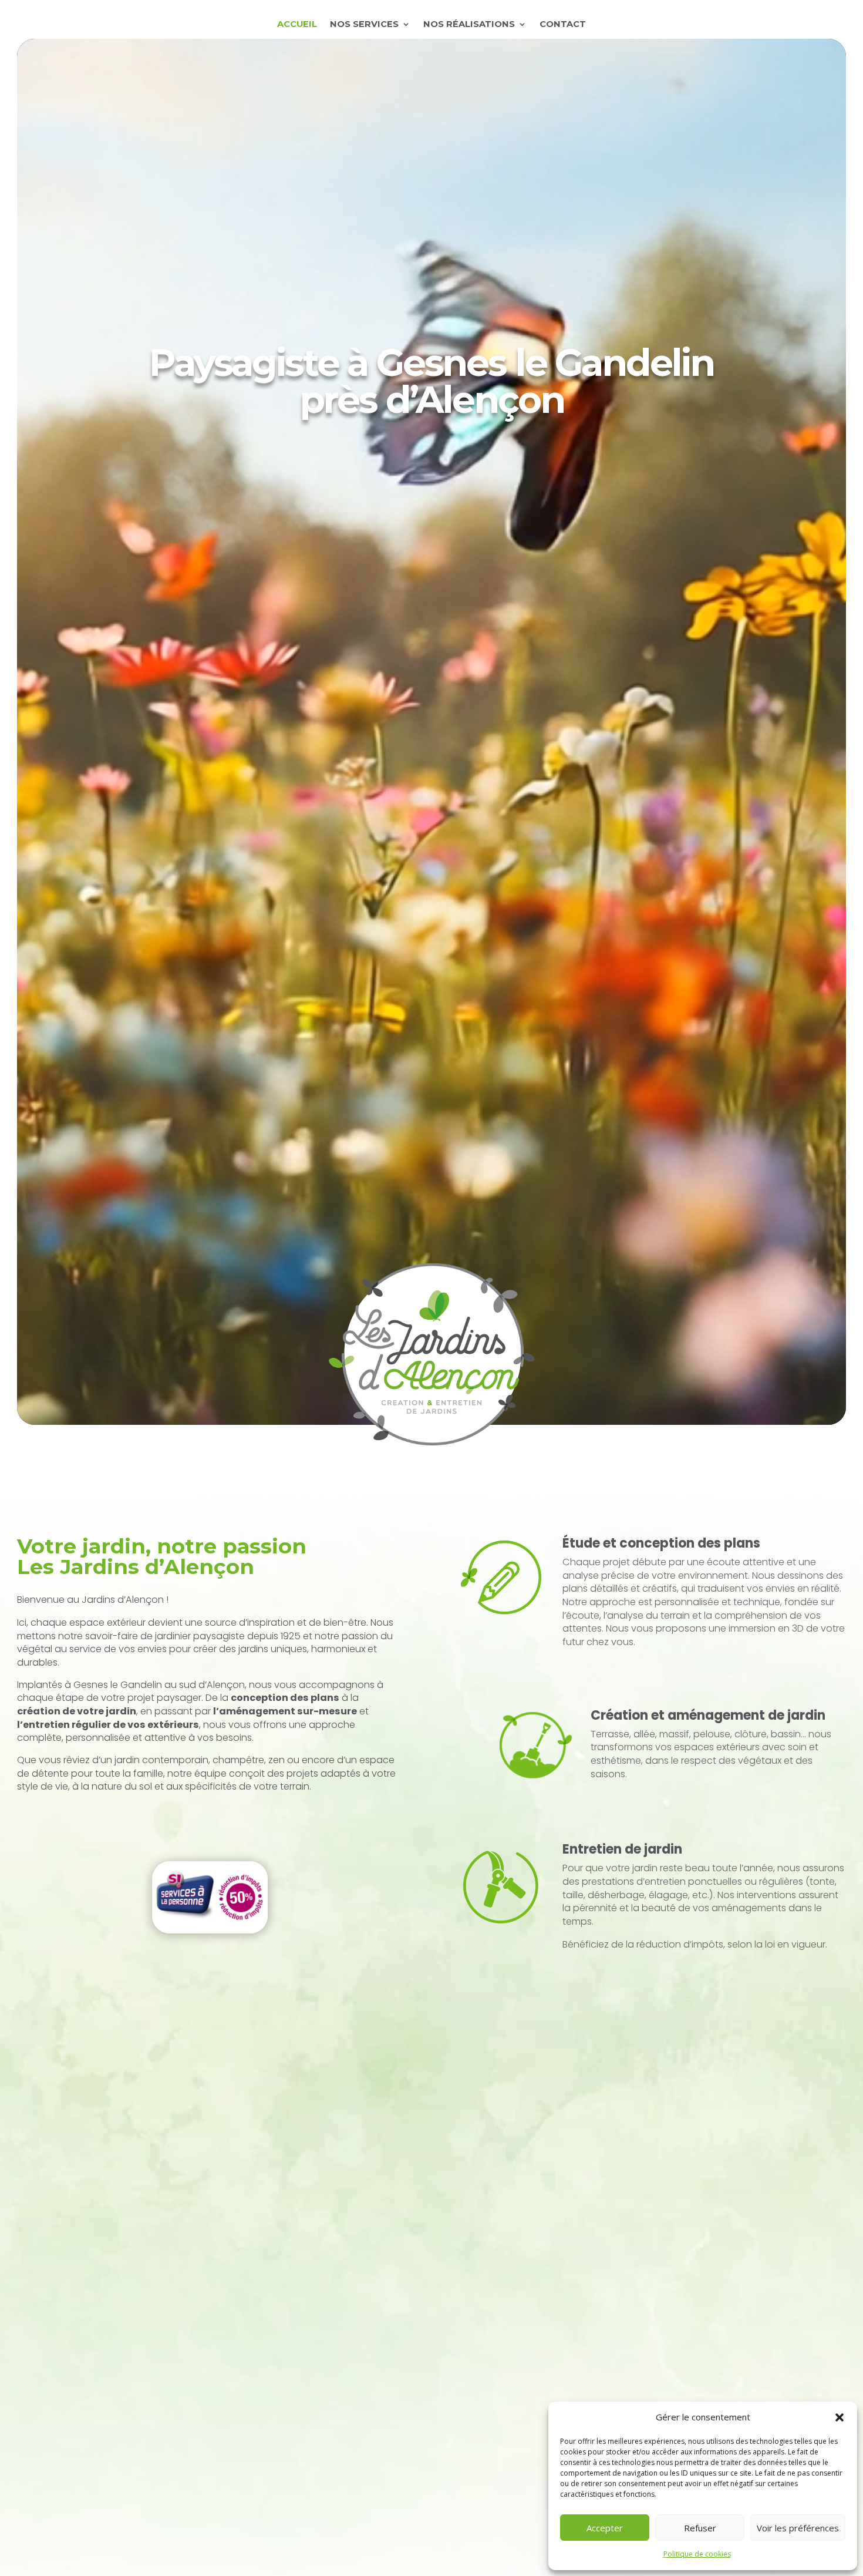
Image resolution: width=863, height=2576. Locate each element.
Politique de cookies (697, 2554)
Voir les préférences (798, 2528)
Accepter (605, 2528)
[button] (840, 2417)
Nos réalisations (469, 25)
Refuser (700, 2528)
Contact (563, 25)
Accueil (297, 25)
